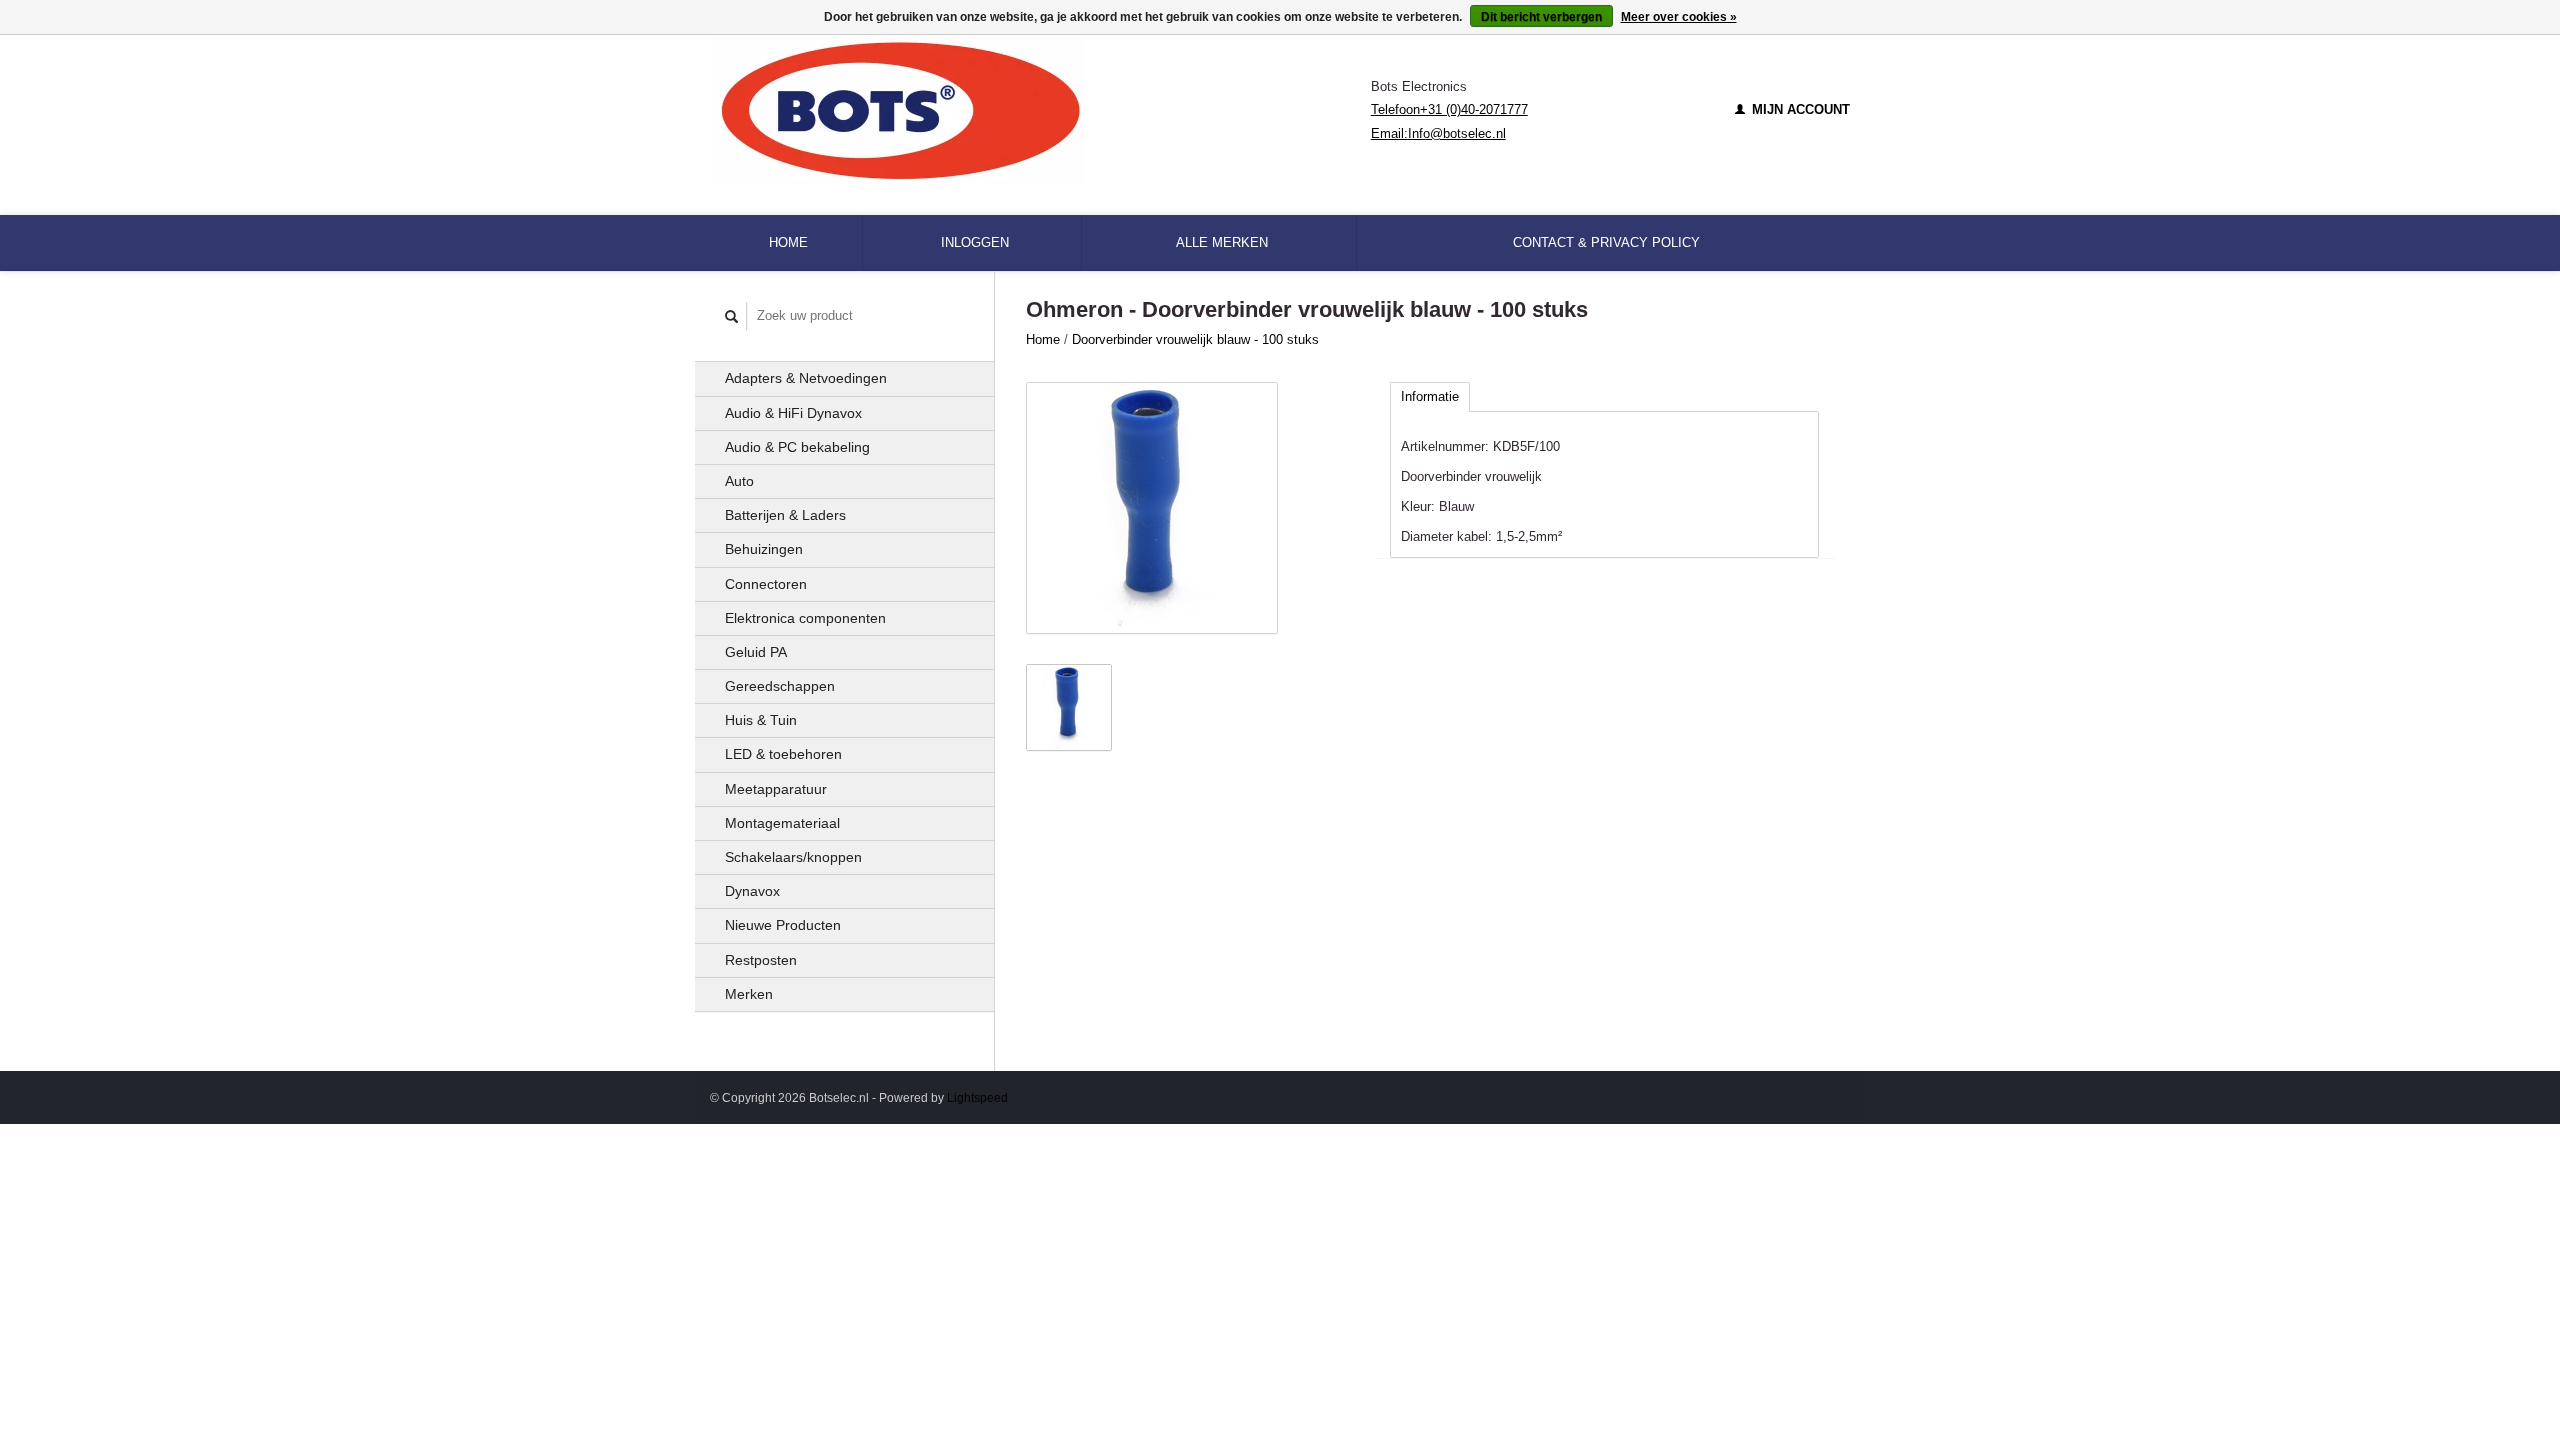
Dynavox (752, 891)
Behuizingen (764, 549)
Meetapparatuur (776, 789)
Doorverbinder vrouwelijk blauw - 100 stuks (1195, 339)
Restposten (761, 960)
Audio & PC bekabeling (797, 447)
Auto (739, 481)
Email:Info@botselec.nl (1438, 133)
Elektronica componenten (805, 618)
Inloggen (975, 242)
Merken (749, 994)
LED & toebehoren (783, 754)
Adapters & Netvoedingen (806, 378)
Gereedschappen (780, 686)
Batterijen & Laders (785, 515)
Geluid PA (756, 652)
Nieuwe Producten (783, 925)
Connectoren (766, 584)
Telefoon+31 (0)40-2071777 (1449, 109)
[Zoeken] (732, 316)
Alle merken (1222, 242)
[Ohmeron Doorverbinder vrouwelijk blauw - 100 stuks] (1152, 508)
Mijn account (1799, 109)
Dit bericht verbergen (1541, 17)
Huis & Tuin (761, 720)
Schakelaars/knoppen (793, 857)
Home (788, 242)
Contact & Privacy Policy (1606, 242)
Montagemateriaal (782, 823)
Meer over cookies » (1679, 17)
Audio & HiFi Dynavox (793, 413)
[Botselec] (1040, 110)
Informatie (1430, 396)
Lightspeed (977, 1097)
